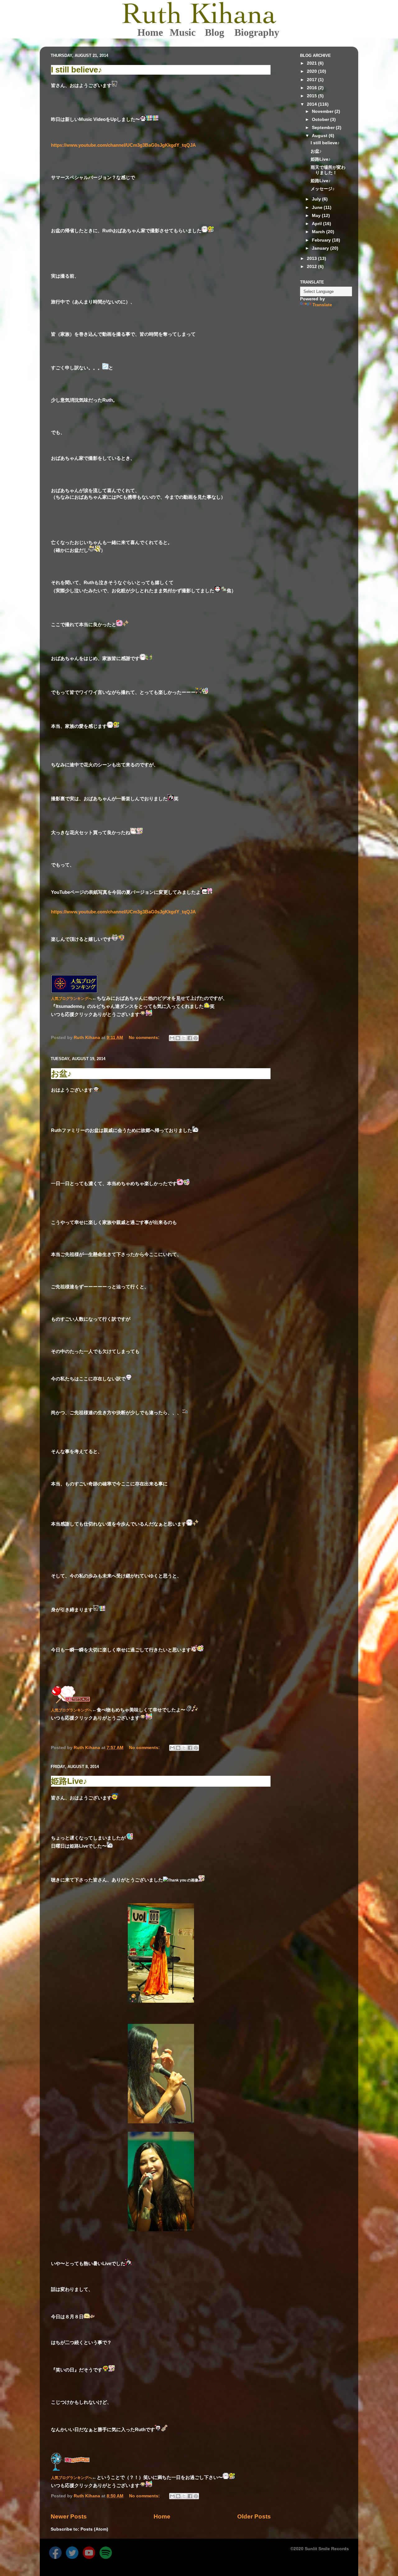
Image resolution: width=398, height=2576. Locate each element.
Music (183, 32)
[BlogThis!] (178, 1038)
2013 (312, 259)
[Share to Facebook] (190, 1038)
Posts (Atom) (94, 2529)
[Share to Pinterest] (196, 1038)
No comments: (145, 1038)
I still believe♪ (76, 70)
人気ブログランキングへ (72, 999)
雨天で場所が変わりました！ (328, 170)
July (317, 199)
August (320, 136)
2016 (312, 88)
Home (150, 32)
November (323, 111)
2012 (312, 267)
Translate (322, 305)
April (317, 224)
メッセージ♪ (323, 189)
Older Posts (254, 2516)
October (321, 120)
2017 (312, 80)
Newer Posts (69, 2516)
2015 (312, 96)
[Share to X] (184, 1038)
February (322, 240)
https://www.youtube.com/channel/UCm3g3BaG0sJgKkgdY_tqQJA (123, 145)
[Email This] (172, 1038)
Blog (215, 32)
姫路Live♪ (69, 1781)
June (318, 208)
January (321, 248)
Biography (250, 32)
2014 (312, 104)
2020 (312, 71)
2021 (312, 63)
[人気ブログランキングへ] (74, 992)
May (317, 216)
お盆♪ (61, 1073)
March (319, 232)
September (324, 128)
